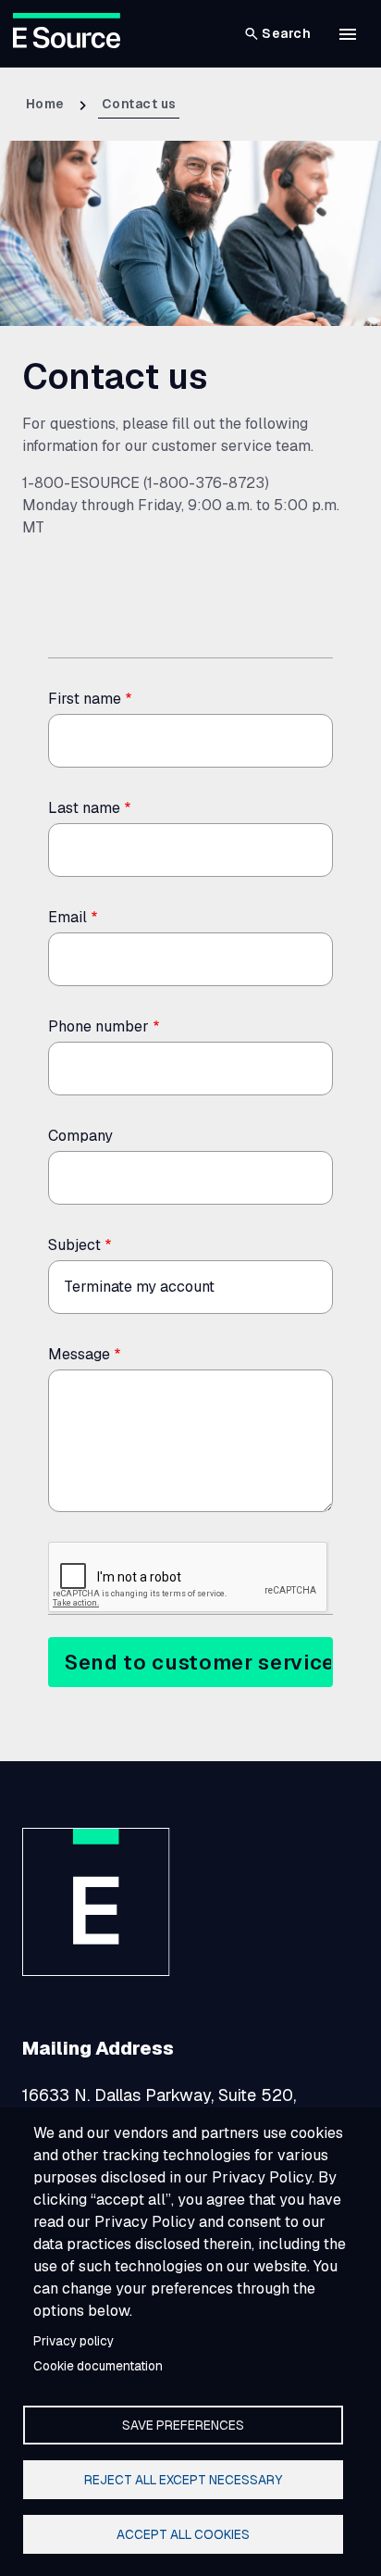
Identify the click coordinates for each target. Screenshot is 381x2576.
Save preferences (183, 2425)
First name (85, 699)
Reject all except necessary (183, 2480)
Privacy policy (74, 2341)
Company (80, 1136)
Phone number (98, 1026)
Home (45, 104)
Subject (74, 1245)
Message (79, 1354)
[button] (348, 34)
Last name (84, 808)
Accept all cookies (183, 2534)
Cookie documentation (98, 2366)
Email (68, 917)
